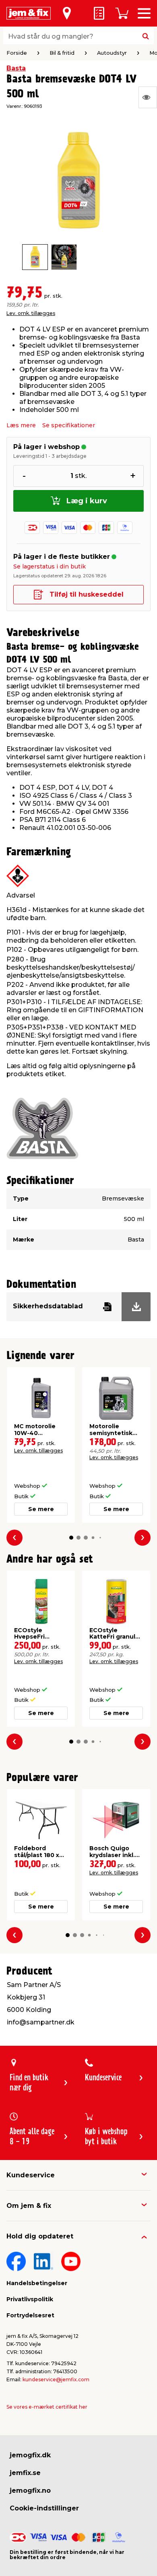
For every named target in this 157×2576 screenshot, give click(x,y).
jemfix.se (25, 2473)
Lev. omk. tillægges (31, 313)
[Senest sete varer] (148, 97)
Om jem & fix (29, 2206)
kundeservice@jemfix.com (56, 2379)
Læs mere (21, 425)
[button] (71, 1538)
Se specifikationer (69, 425)
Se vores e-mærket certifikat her (47, 2407)
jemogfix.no (30, 2491)
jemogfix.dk (30, 2455)
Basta (16, 68)
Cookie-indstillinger (44, 2508)
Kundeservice (31, 2175)
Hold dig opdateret (40, 2236)
